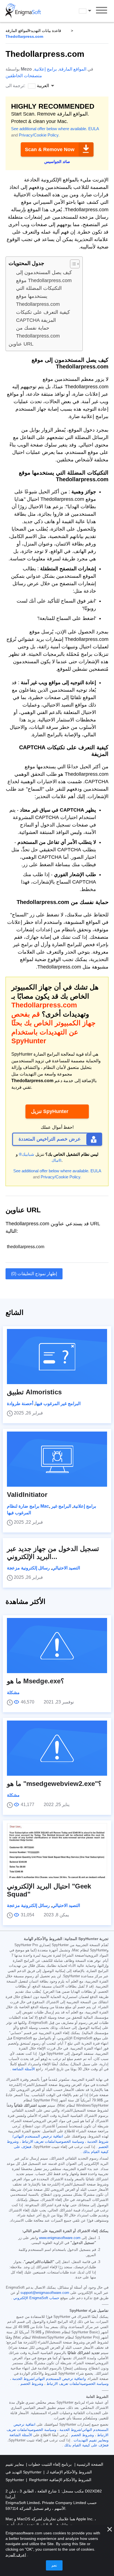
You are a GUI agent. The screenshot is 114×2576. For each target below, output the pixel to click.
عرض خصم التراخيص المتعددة (50, 1139)
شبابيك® (27, 1154)
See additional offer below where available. (49, 129)
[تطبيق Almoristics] (57, 1357)
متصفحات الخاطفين (24, 76)
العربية (90, 11)
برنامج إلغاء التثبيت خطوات (49, 2464)
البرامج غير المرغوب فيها (58, 1404)
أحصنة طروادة (20, 1404)
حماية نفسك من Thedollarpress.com (38, 332)
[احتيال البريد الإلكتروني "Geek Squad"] (57, 1851)
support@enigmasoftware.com (45, 2293)
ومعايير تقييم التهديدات (91, 2440)
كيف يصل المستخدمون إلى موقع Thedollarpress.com (44, 276)
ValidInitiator (27, 1495)
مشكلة (13, 1693)
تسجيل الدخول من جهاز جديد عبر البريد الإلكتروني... (53, 1553)
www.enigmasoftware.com (60, 2238)
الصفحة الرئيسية (89, 2464)
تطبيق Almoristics (34, 1392)
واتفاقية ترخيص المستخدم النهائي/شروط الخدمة (49, 2379)
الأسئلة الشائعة (24, 2069)
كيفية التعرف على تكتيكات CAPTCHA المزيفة (43, 316)
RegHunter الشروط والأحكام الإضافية (60, 2480)
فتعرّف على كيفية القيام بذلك (86, 2445)
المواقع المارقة (18, 31)
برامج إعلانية (45, 69)
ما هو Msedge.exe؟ (36, 1681)
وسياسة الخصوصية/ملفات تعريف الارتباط (53, 2142)
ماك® (56, 1160)
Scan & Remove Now (50, 149)
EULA (94, 129)
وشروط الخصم (32, 2384)
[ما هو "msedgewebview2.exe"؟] (57, 1748)
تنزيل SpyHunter (50, 1111)
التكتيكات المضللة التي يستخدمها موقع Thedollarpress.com (39, 296)
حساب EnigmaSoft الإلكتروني (36, 2298)
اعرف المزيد (16, 2555)
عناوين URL (21, 344)
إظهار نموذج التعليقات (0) (34, 1274)
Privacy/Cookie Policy (39, 135)
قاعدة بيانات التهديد (46, 31)
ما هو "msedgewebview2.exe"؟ (54, 1784)
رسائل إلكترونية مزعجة (28, 1568)
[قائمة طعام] (102, 11)
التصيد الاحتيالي (66, 1568)
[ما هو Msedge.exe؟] (57, 1646)
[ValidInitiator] (57, 1459)
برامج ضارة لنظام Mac (28, 1506)
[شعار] (23, 11)
